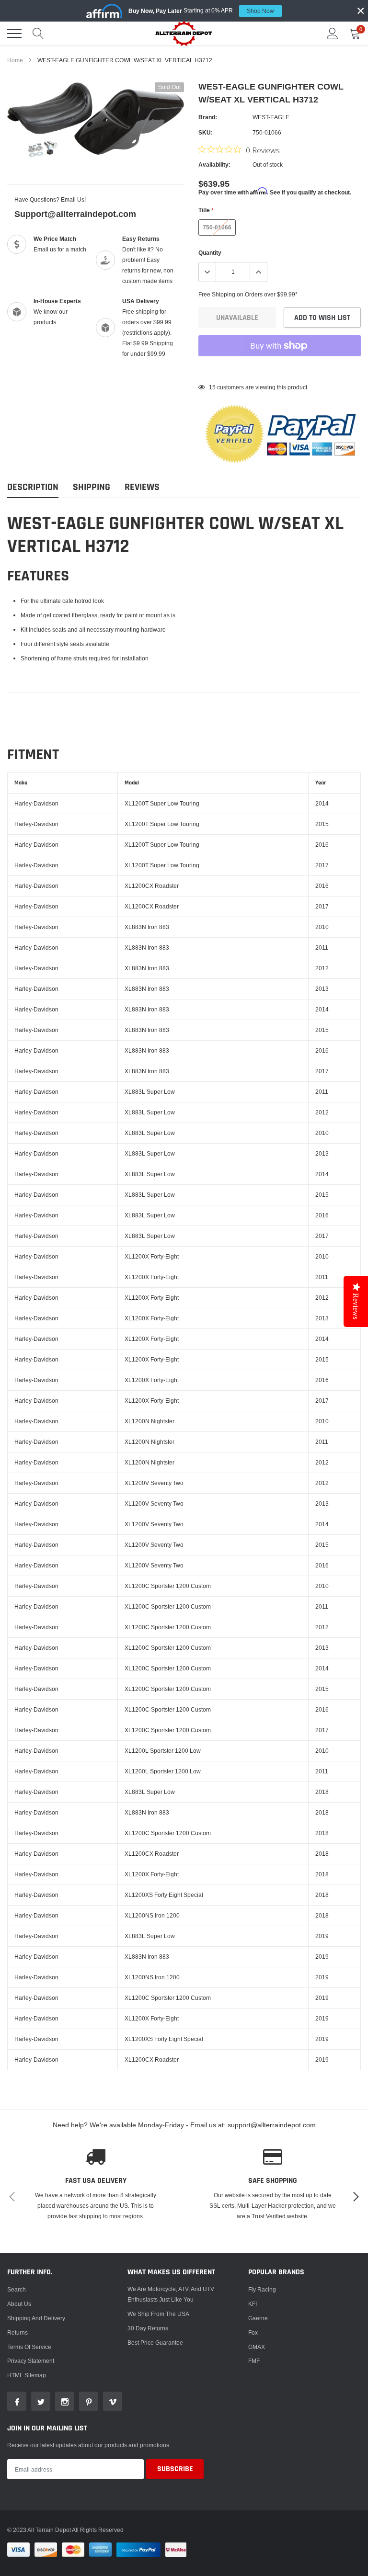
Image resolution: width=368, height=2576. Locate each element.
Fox (253, 2332)
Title (206, 210)
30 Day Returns (148, 2328)
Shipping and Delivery (36, 2318)
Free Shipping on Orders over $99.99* (248, 294)
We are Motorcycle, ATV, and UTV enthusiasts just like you (171, 2294)
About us (19, 2304)
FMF (254, 2361)
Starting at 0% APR (201, 11)
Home (15, 60)
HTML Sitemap (27, 2375)
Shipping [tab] (92, 487)
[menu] (14, 34)
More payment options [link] (280, 369)
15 (212, 387)
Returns (17, 2332)
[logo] (184, 33)
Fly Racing (262, 2289)
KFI (253, 2304)
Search (17, 2289)
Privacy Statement (31, 2361)
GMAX (257, 2347)
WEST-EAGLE (271, 117)
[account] (333, 33)
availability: (214, 165)
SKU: (206, 132)
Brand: (208, 117)
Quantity (210, 253)
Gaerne (258, 2318)
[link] (17, 2401)
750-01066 (217, 227)
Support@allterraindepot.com (75, 214)
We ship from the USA (158, 2314)
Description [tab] (33, 487)
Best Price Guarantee (155, 2343)
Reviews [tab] (142, 487)
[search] (38, 34)
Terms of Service (29, 2347)
